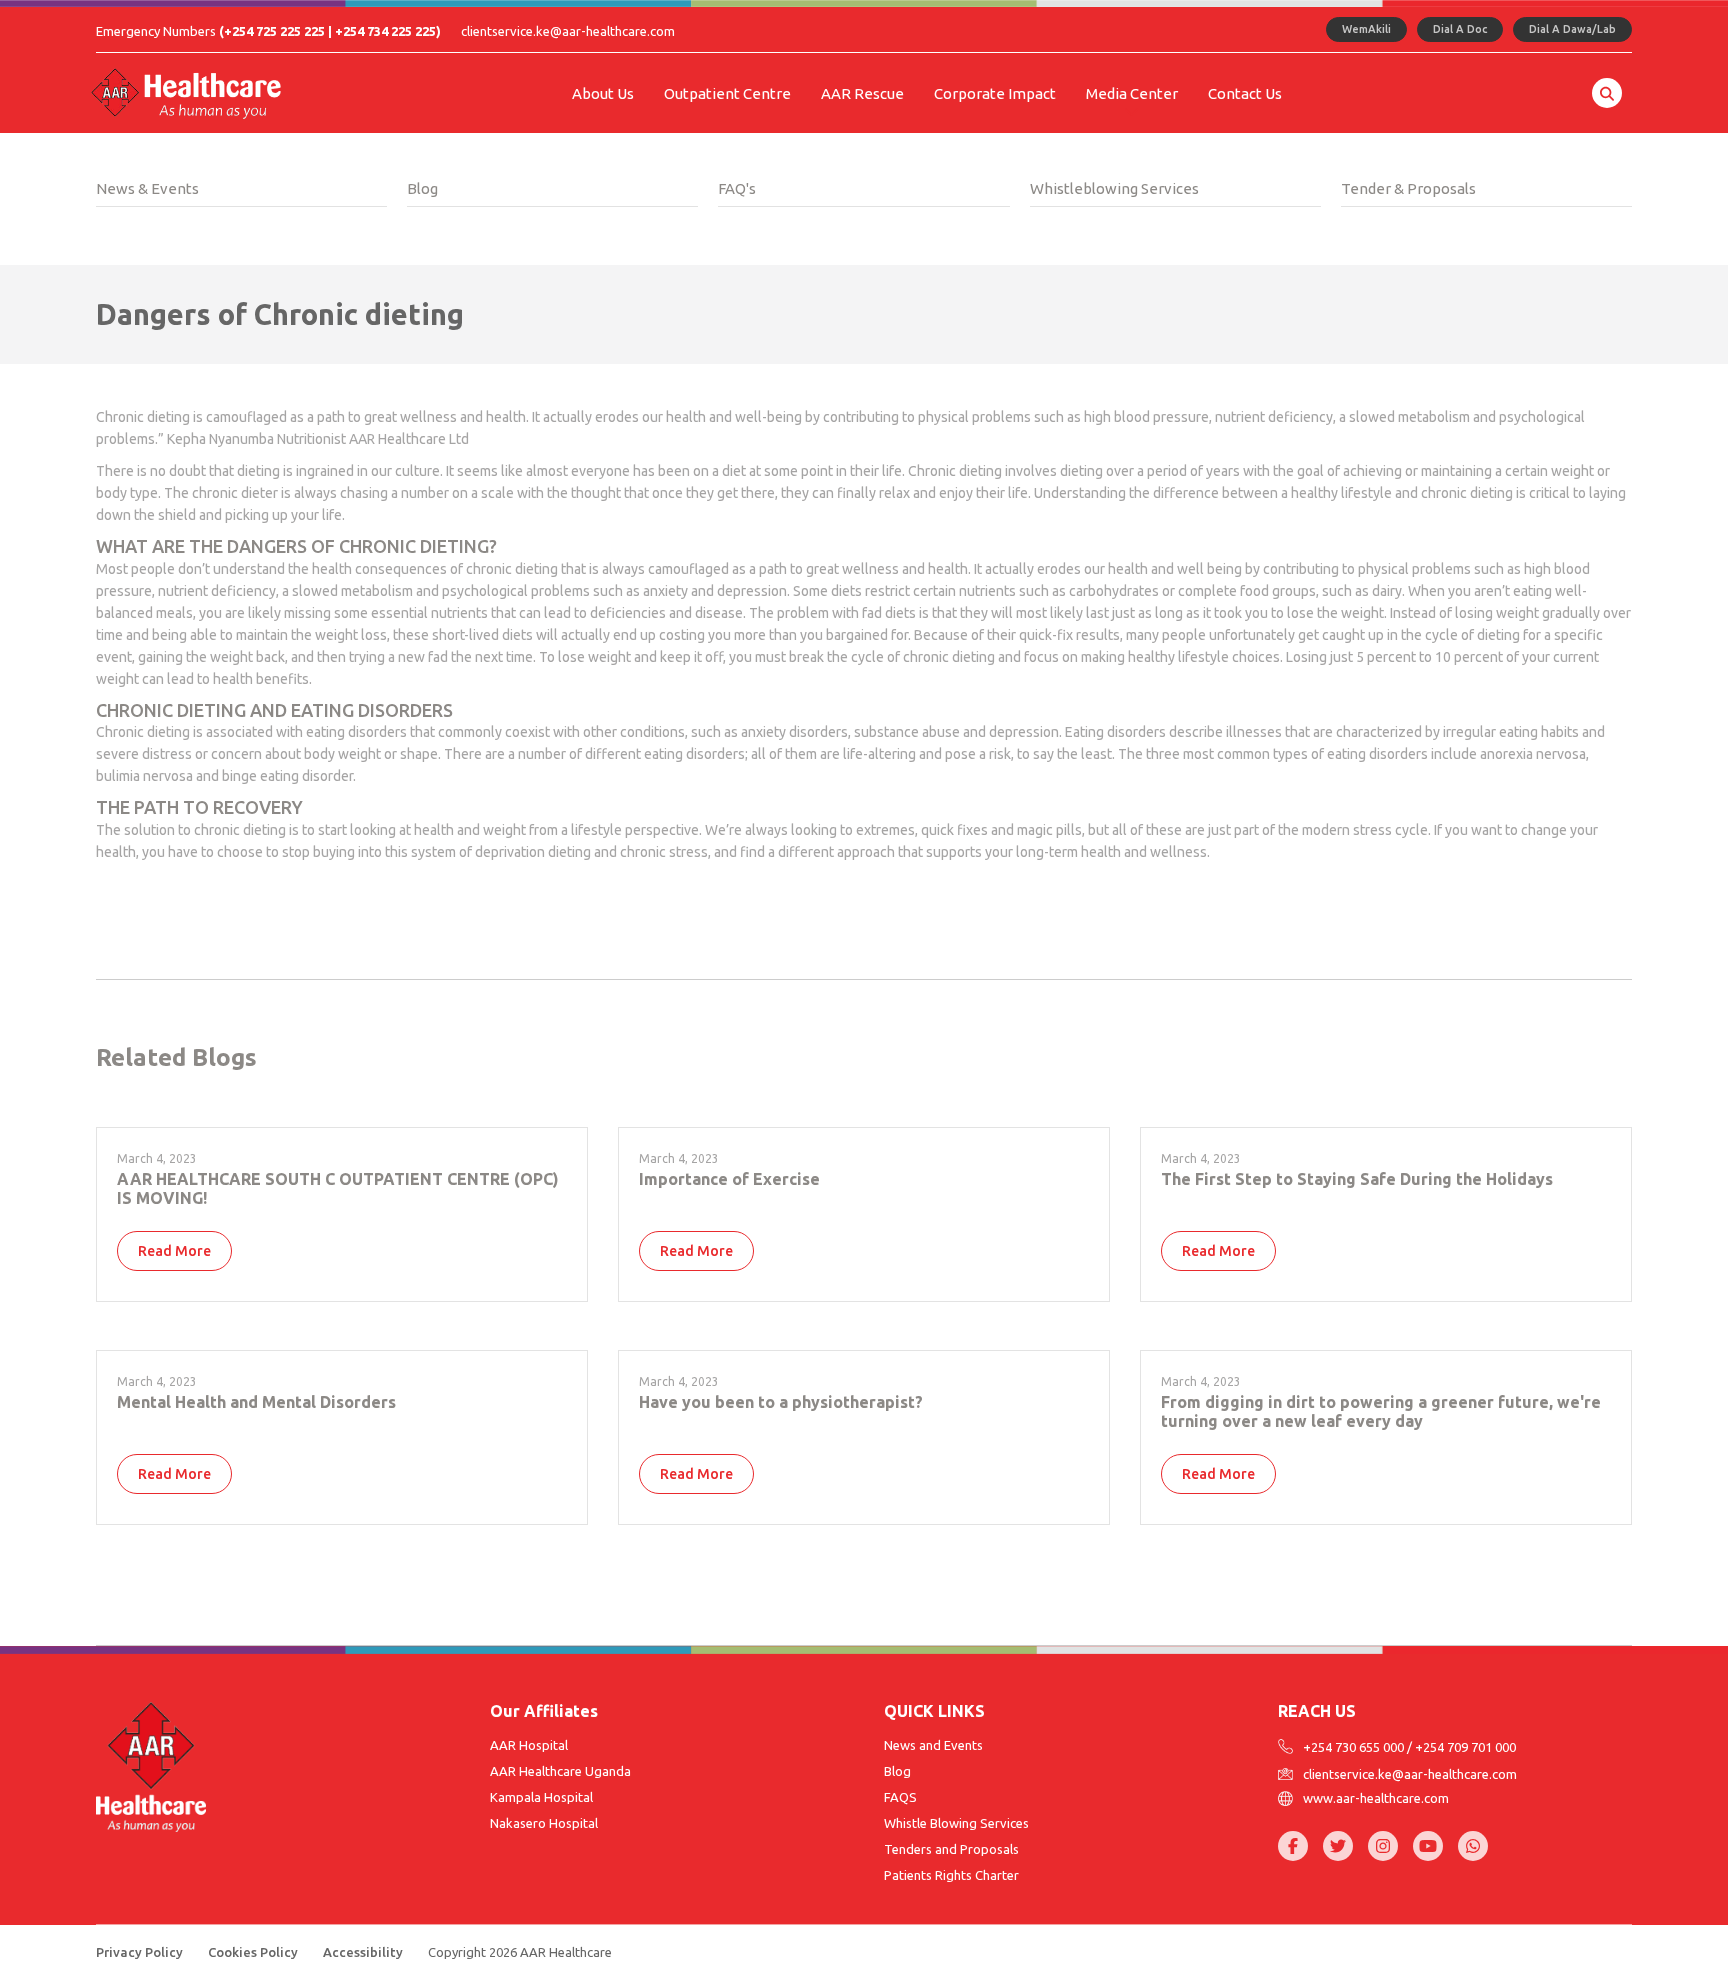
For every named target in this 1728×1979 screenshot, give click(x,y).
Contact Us (1245, 93)
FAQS (900, 1797)
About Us (603, 93)
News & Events (147, 189)
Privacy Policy (139, 1952)
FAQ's (737, 189)
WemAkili (1366, 29)
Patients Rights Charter (951, 1875)
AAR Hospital (529, 1745)
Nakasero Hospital (544, 1823)
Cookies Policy (253, 1952)
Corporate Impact (995, 93)
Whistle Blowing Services (956, 1823)
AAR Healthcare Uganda (560, 1771)
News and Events (933, 1745)
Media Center (1132, 93)
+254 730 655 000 (1353, 1747)
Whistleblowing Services (1114, 189)
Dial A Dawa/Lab (1572, 29)
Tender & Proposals (1408, 189)
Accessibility (363, 1952)
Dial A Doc (1460, 29)
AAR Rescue (862, 93)
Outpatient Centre (727, 93)
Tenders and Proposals (951, 1849)
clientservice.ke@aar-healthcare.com (568, 31)
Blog (422, 189)
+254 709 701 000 (1465, 1747)
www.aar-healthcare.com (1376, 1798)
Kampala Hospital (541, 1797)
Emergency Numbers (268, 31)
